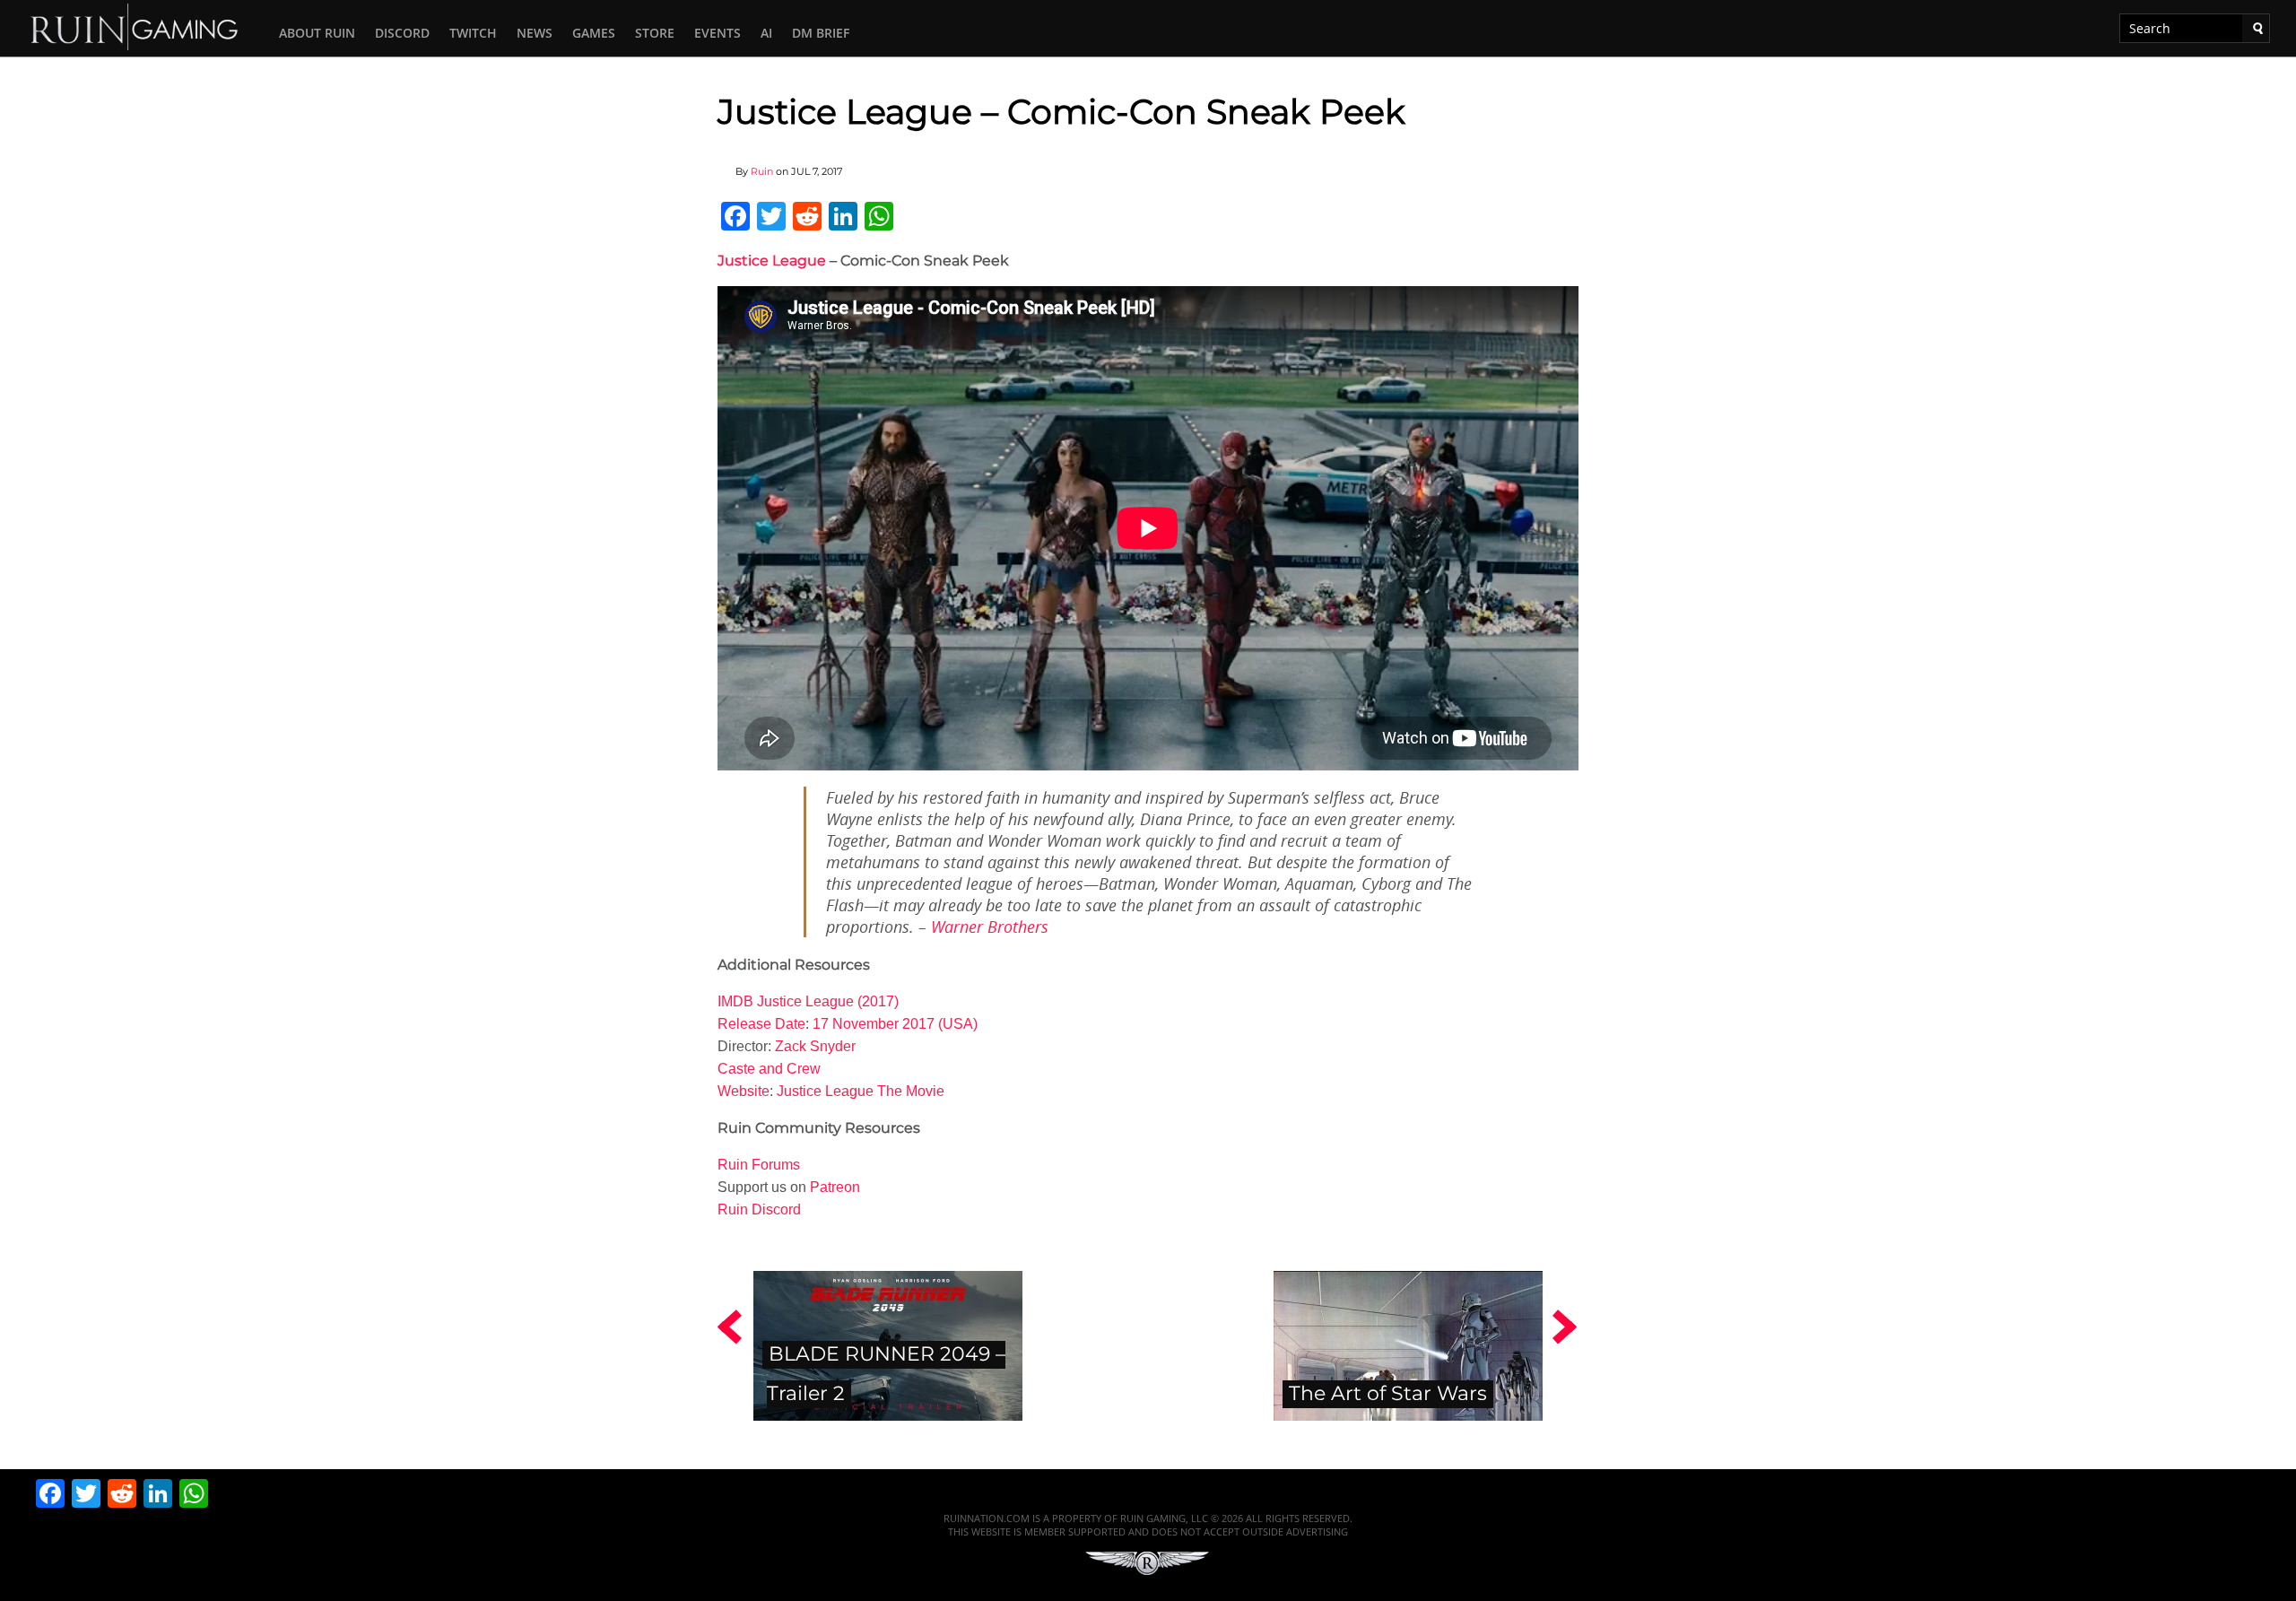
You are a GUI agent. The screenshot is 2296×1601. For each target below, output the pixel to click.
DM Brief (821, 33)
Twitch (473, 33)
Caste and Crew (769, 1069)
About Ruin (317, 33)
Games (594, 33)
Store (655, 33)
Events (717, 33)
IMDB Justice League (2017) (808, 1001)
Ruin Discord (759, 1209)
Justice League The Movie (861, 1091)
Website (744, 1091)
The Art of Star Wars (1388, 1393)
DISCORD (402, 33)
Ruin (762, 171)
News (535, 33)
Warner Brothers (990, 927)
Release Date (761, 1024)
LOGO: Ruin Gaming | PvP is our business (135, 26)
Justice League (772, 261)
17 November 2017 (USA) (895, 1024)
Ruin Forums (759, 1165)
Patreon (835, 1187)
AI (766, 33)
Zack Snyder (815, 1046)
